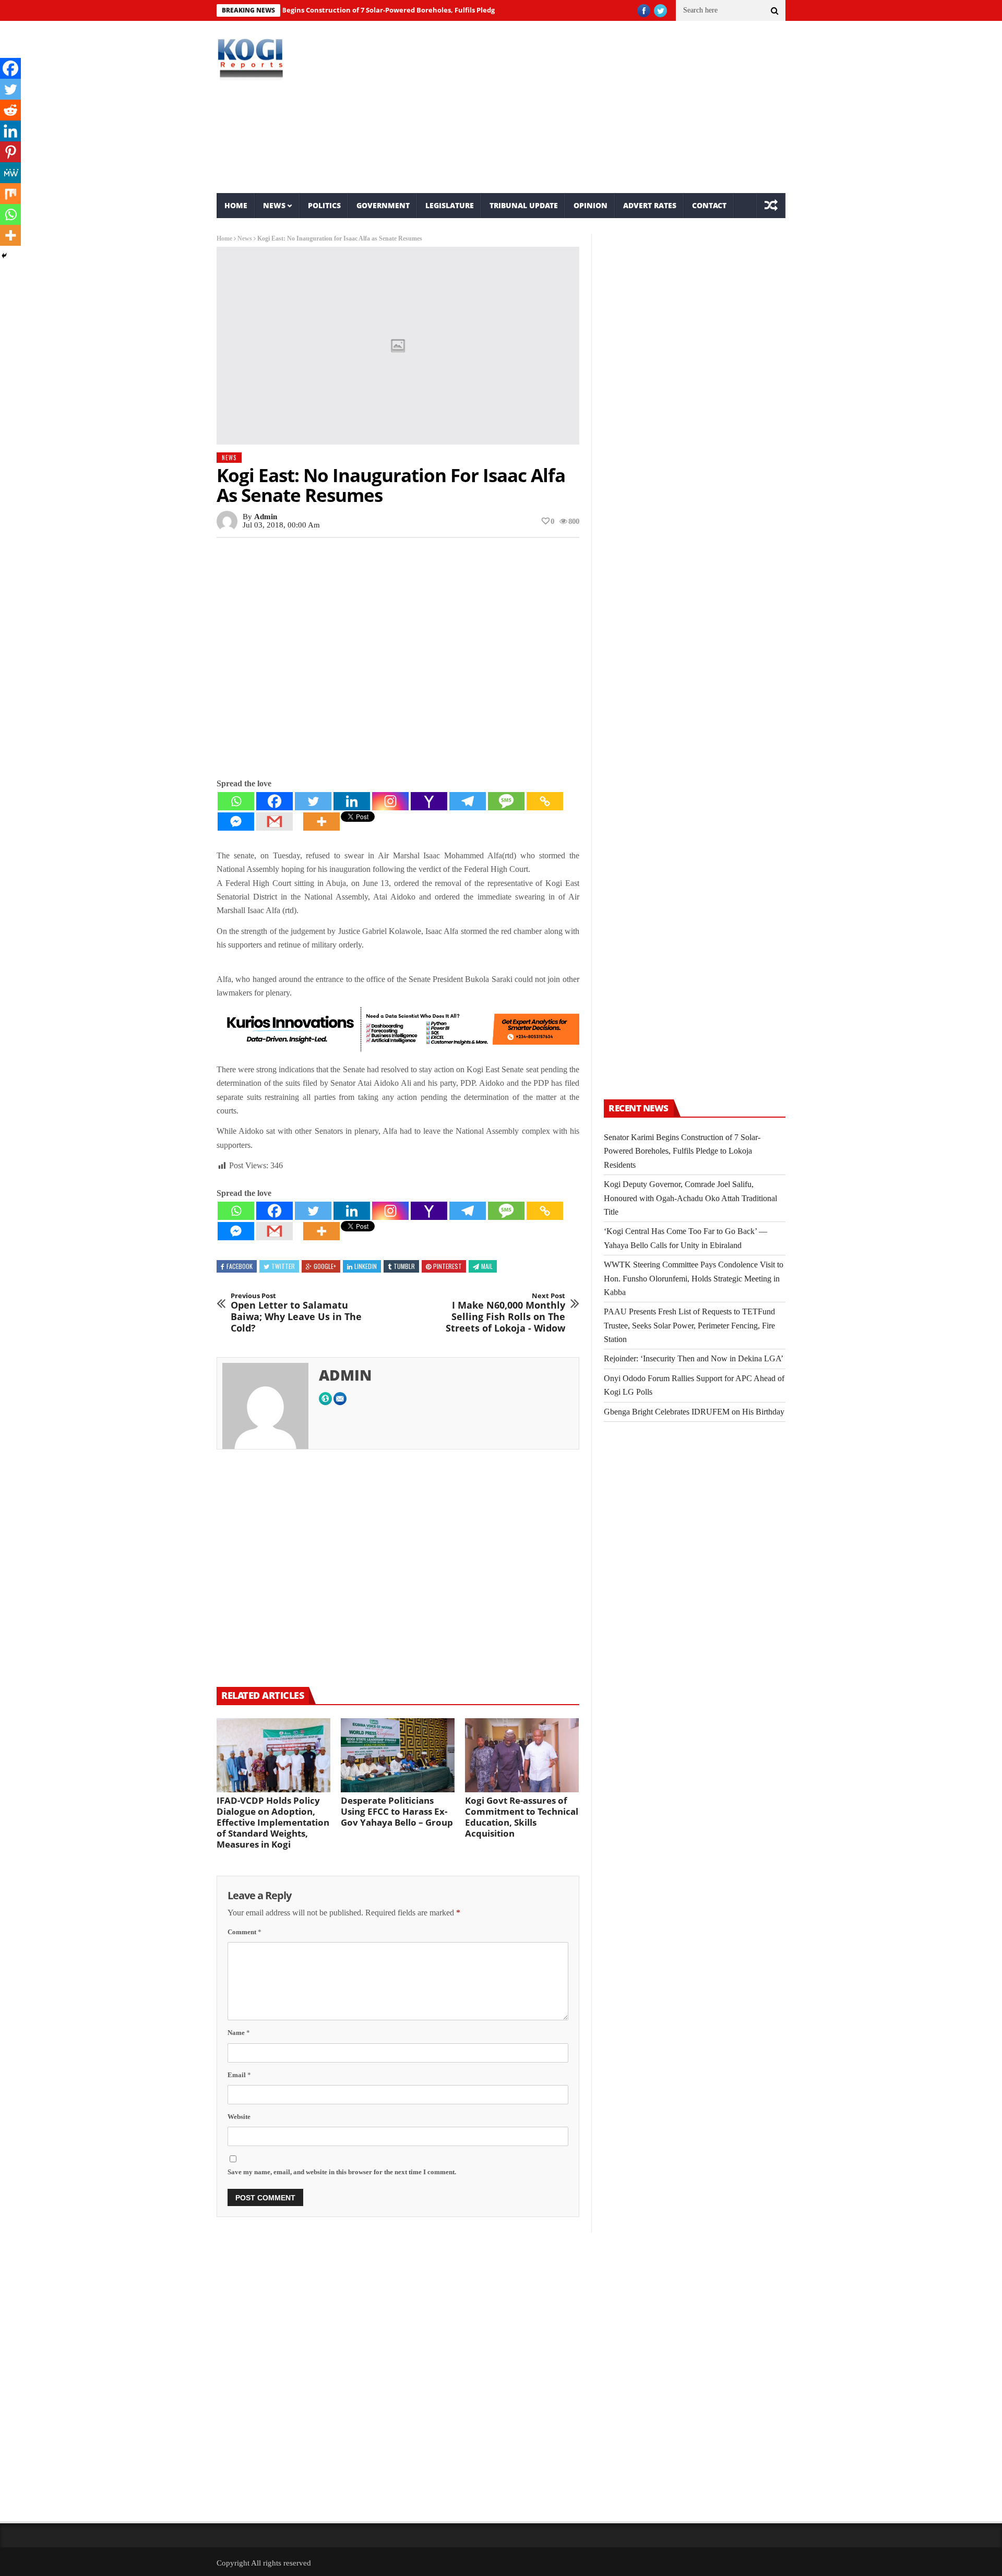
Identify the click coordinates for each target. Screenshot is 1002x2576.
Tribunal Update (524, 205)
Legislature (450, 205)
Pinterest (448, 1266)
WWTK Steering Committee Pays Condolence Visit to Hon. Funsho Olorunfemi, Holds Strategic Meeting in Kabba (694, 1278)
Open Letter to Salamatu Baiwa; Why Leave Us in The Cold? (296, 1313)
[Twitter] (313, 801)
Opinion (591, 205)
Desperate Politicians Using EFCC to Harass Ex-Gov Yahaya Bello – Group (397, 1811)
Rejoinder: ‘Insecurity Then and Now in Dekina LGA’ (694, 1358)
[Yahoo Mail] (429, 801)
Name (239, 2033)
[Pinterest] (10, 152)
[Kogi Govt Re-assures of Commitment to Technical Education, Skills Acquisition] (522, 1755)
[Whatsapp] (236, 801)
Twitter (283, 1266)
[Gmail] (275, 822)
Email (239, 2075)
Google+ (325, 1266)
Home (236, 205)
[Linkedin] (352, 801)
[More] (321, 822)
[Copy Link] (545, 801)
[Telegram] (468, 801)
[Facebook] (275, 801)
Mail (487, 1266)
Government (383, 205)
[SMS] (506, 801)
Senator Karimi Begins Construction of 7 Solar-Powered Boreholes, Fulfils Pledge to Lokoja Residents (348, 10)
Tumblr (404, 1266)
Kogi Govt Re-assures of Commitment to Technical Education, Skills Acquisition (522, 1817)
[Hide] (4, 256)
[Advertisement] (598, 107)
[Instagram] (390, 801)
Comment (244, 1932)
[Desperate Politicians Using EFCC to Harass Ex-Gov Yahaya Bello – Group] (398, 1755)
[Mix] (10, 194)
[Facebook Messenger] (236, 822)
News (274, 205)
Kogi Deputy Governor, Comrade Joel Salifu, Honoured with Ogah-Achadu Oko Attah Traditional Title (690, 1198)
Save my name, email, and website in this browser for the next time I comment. (342, 2172)
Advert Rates (650, 205)
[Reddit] (10, 110)
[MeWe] (10, 173)
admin (266, 517)
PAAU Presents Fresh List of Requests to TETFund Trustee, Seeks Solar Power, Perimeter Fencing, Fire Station (689, 1325)
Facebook (240, 1266)
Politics (324, 205)
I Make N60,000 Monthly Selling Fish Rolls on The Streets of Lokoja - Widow (505, 1313)
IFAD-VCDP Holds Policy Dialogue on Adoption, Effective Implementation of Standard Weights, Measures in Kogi (273, 1822)
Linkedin (366, 1266)
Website (239, 2117)
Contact (709, 205)
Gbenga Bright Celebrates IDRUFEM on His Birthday (694, 1412)
